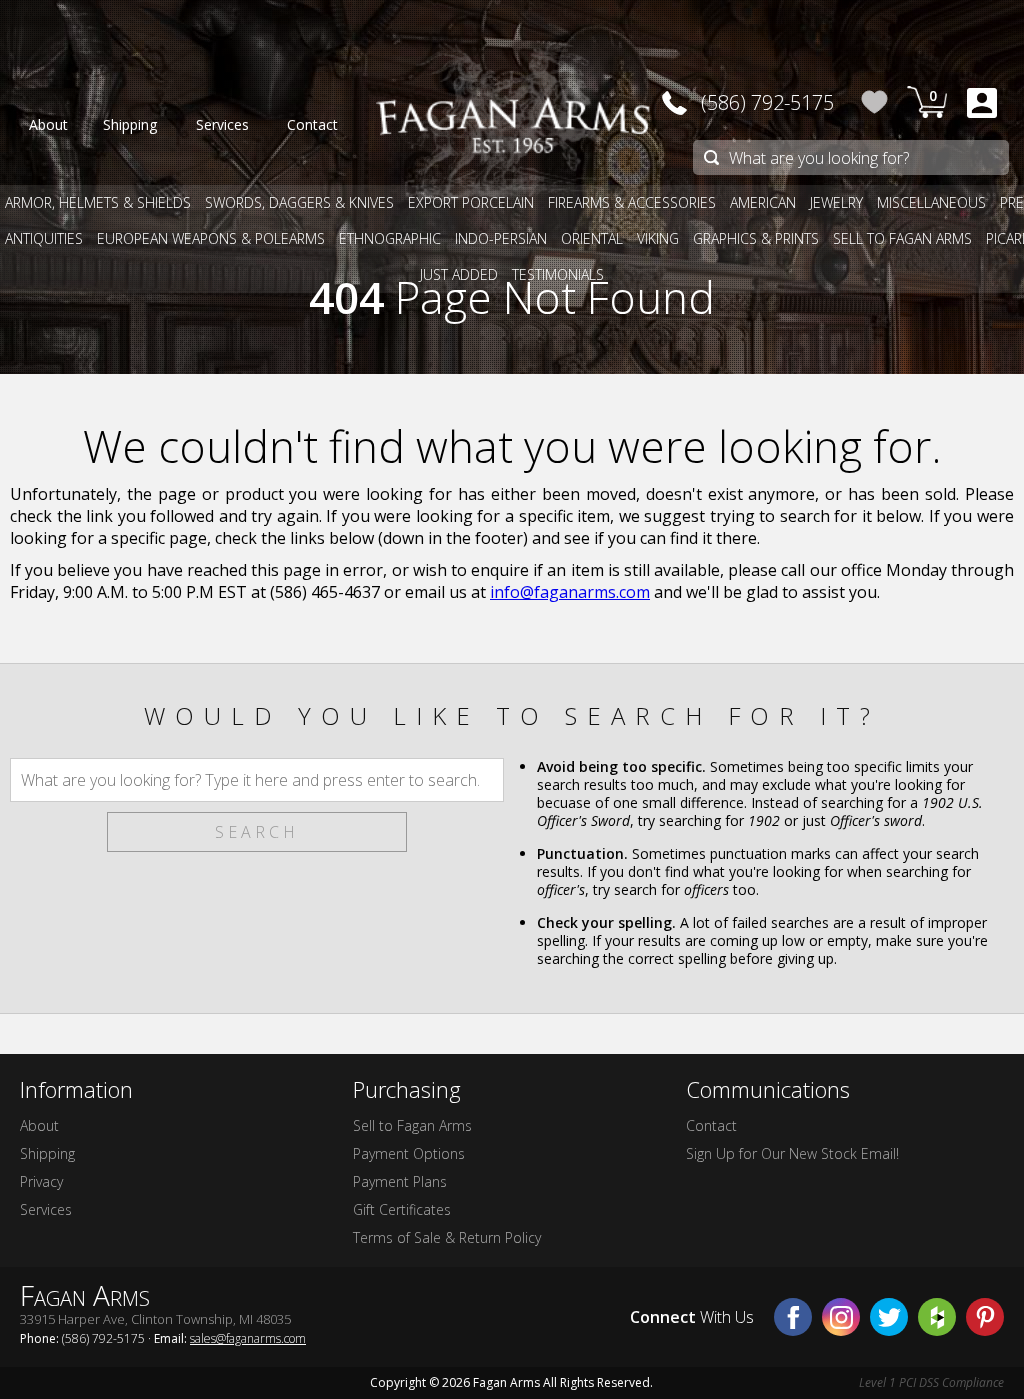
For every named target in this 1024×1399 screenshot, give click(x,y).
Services (46, 1209)
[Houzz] (937, 1317)
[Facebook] (793, 1317)
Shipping (47, 1153)
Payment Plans (400, 1181)
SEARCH (257, 832)
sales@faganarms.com (248, 1338)
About (39, 1125)
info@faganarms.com (570, 592)
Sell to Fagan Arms (412, 1125)
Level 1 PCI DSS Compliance (931, 1382)
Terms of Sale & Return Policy (447, 1237)
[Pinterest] (985, 1317)
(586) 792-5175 (767, 102)
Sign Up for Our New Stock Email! (792, 1153)
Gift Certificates (402, 1209)
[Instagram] (841, 1317)
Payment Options (409, 1153)
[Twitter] (889, 1317)
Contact (711, 1125)
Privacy (41, 1181)
